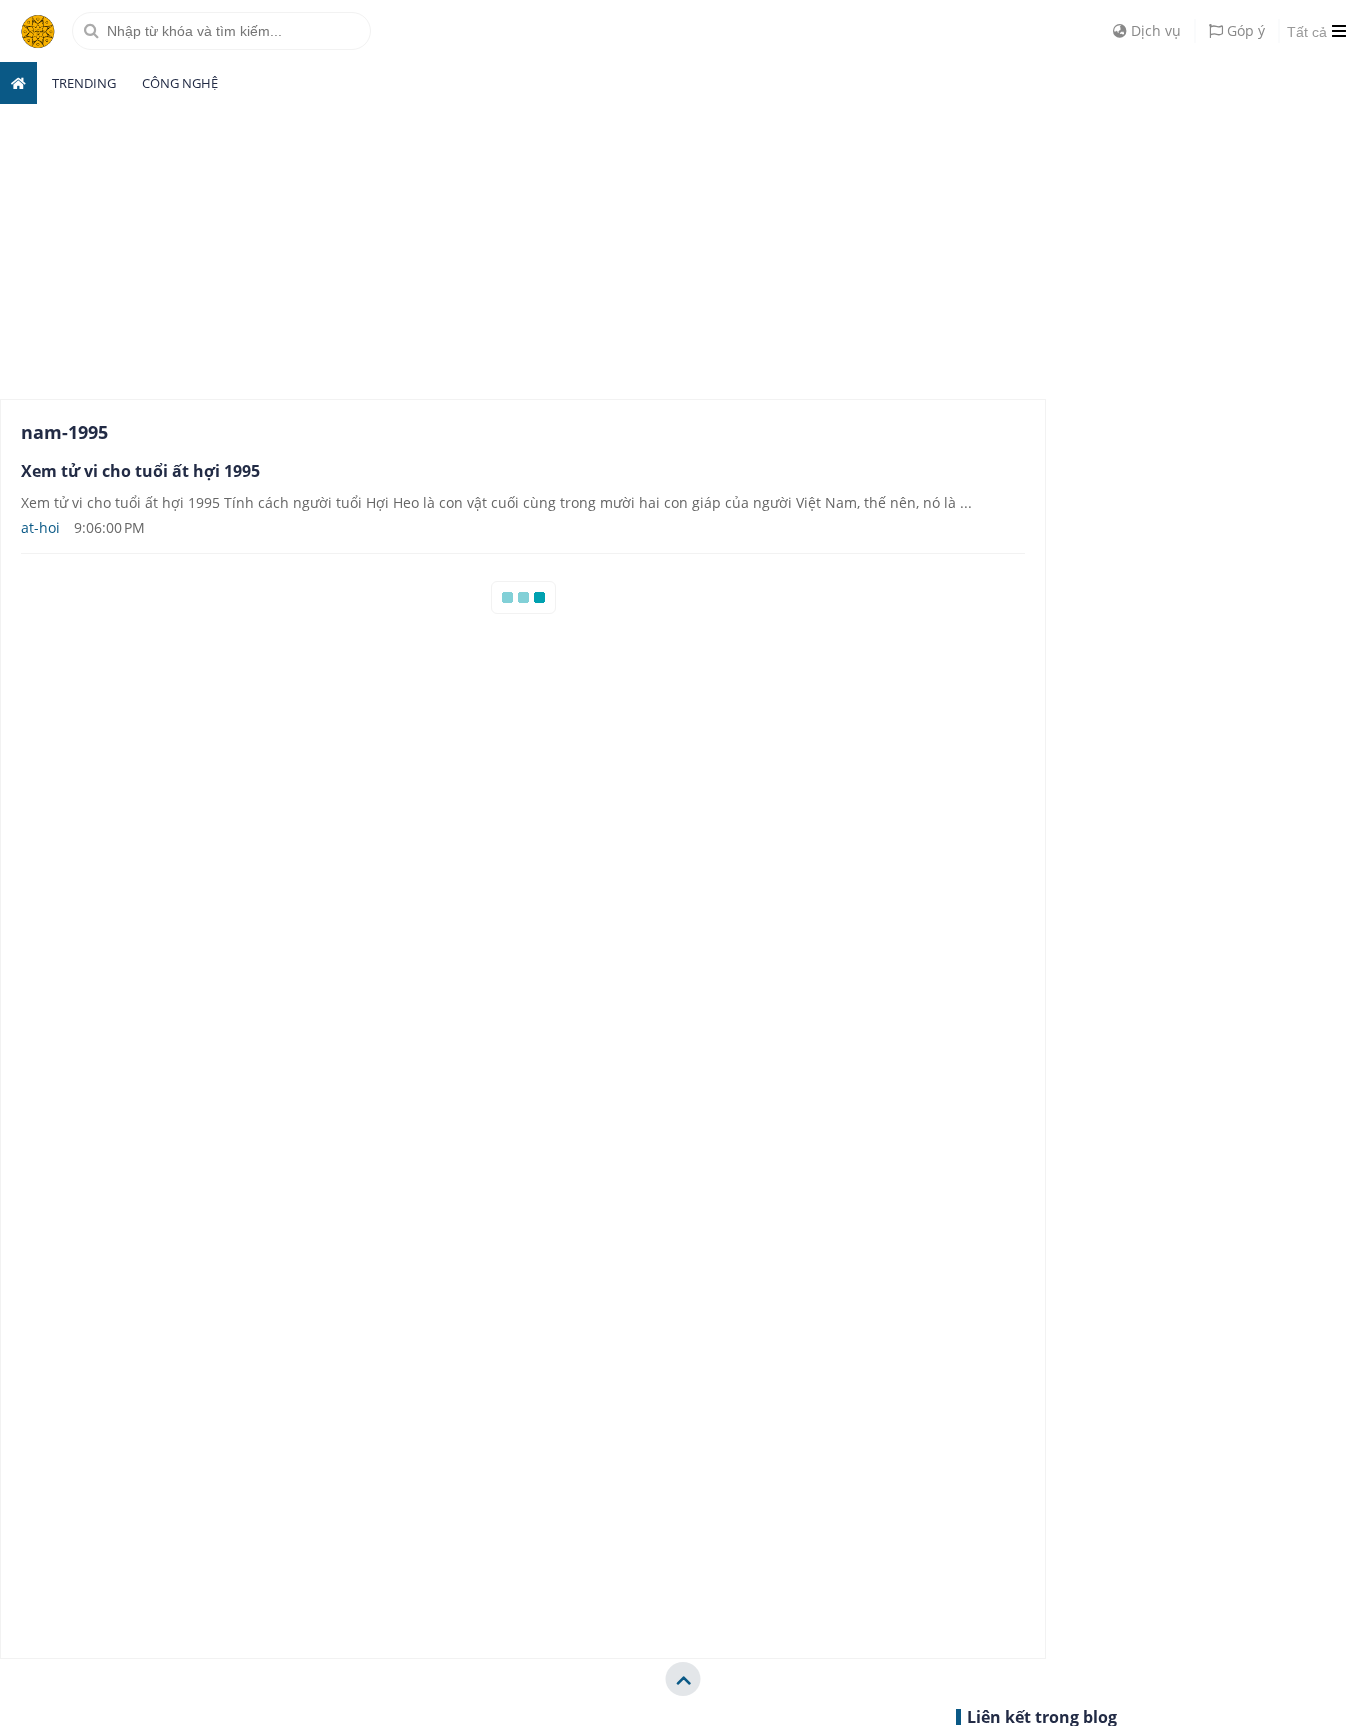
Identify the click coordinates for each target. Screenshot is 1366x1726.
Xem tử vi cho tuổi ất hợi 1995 (140, 471)
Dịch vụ (1154, 30)
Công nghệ (180, 83)
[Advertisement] (150, 249)
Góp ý (1244, 30)
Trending (84, 83)
